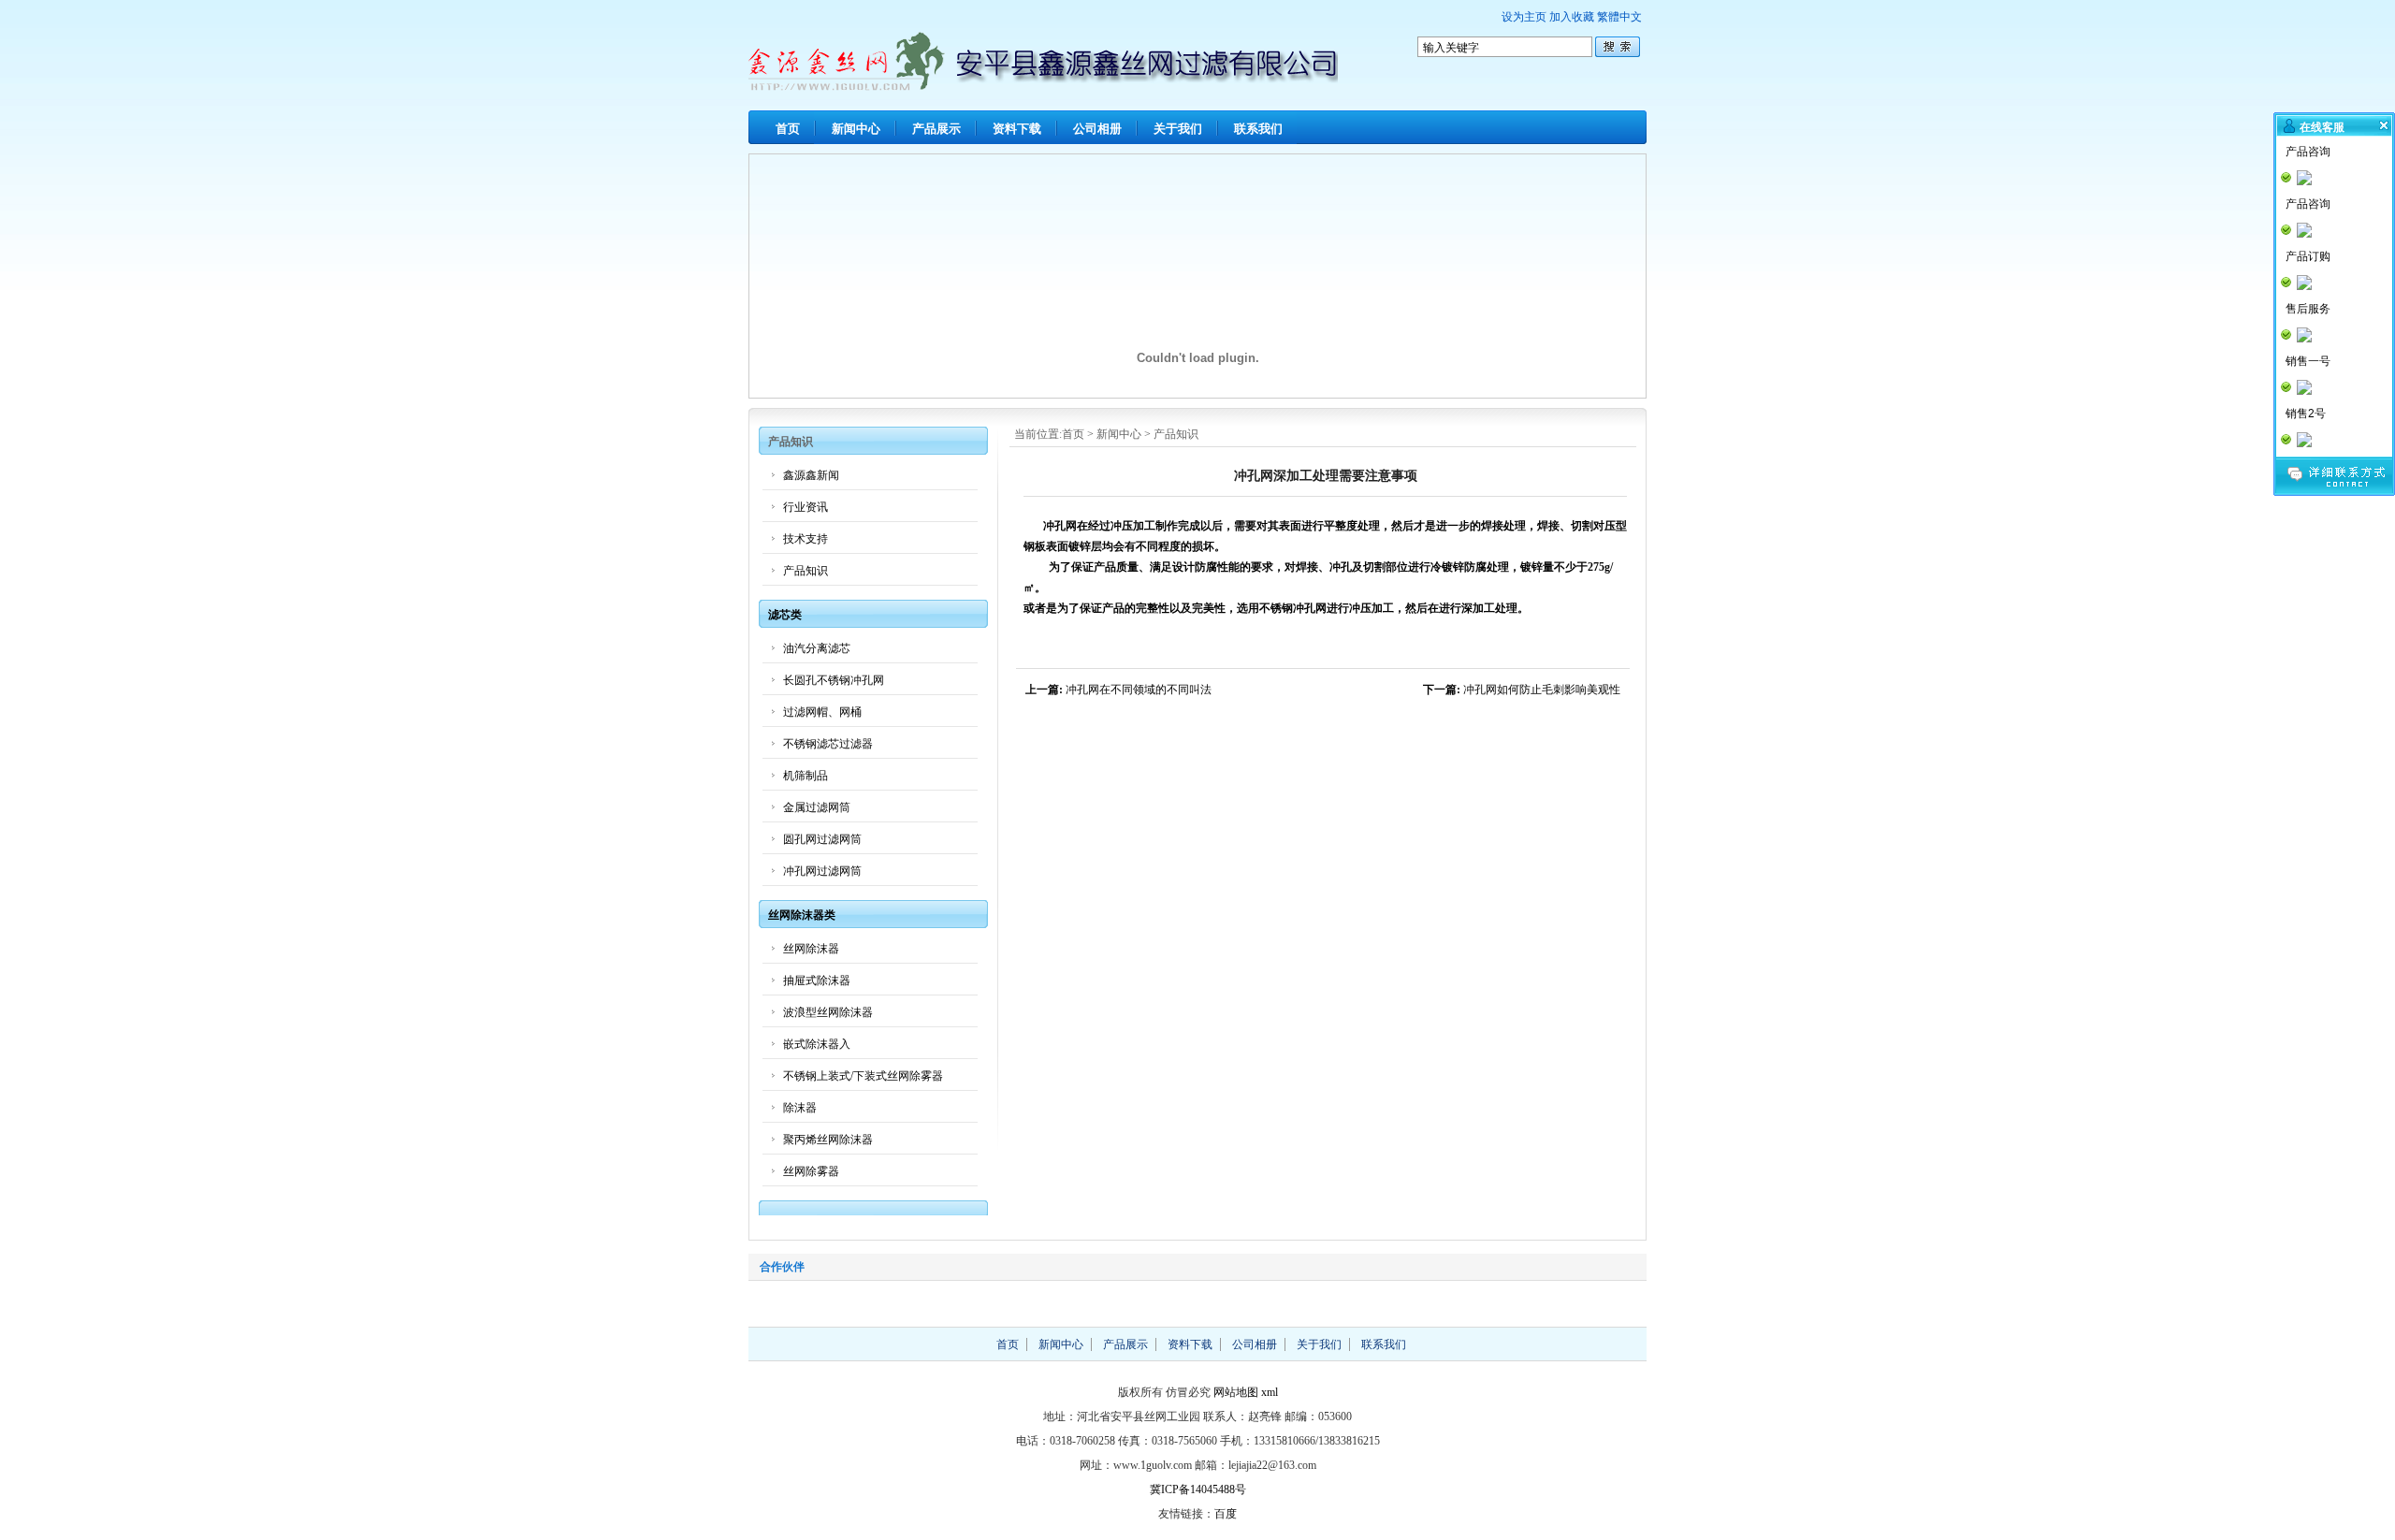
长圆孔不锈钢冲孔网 (834, 680)
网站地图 (1236, 1392)
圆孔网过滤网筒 (822, 839)
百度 (1226, 1514)
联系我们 (1258, 129)
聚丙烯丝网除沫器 (828, 1140)
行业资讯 (806, 507)
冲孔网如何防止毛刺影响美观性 (1542, 690)
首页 (788, 129)
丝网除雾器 (811, 1171)
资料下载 (1017, 129)
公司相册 (1097, 129)
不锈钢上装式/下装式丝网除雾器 (863, 1076)
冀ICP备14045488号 (1198, 1489)
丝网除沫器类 (802, 915)
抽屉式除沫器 (817, 981)
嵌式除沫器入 (817, 1044)
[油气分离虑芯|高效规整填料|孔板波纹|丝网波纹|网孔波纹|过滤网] (1043, 86)
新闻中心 (856, 129)
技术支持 (806, 539)
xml (1270, 1392)
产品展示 (936, 129)
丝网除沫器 (811, 949)
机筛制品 (806, 776)
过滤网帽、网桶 (822, 712)
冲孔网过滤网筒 (822, 871)
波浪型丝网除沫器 (828, 1012)
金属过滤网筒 (817, 807)
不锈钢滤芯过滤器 (828, 744)
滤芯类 (785, 615)
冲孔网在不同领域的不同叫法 (1139, 690)
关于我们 (1178, 129)
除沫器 (800, 1108)
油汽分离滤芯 (817, 648)
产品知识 (1176, 434)
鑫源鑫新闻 (811, 475)
